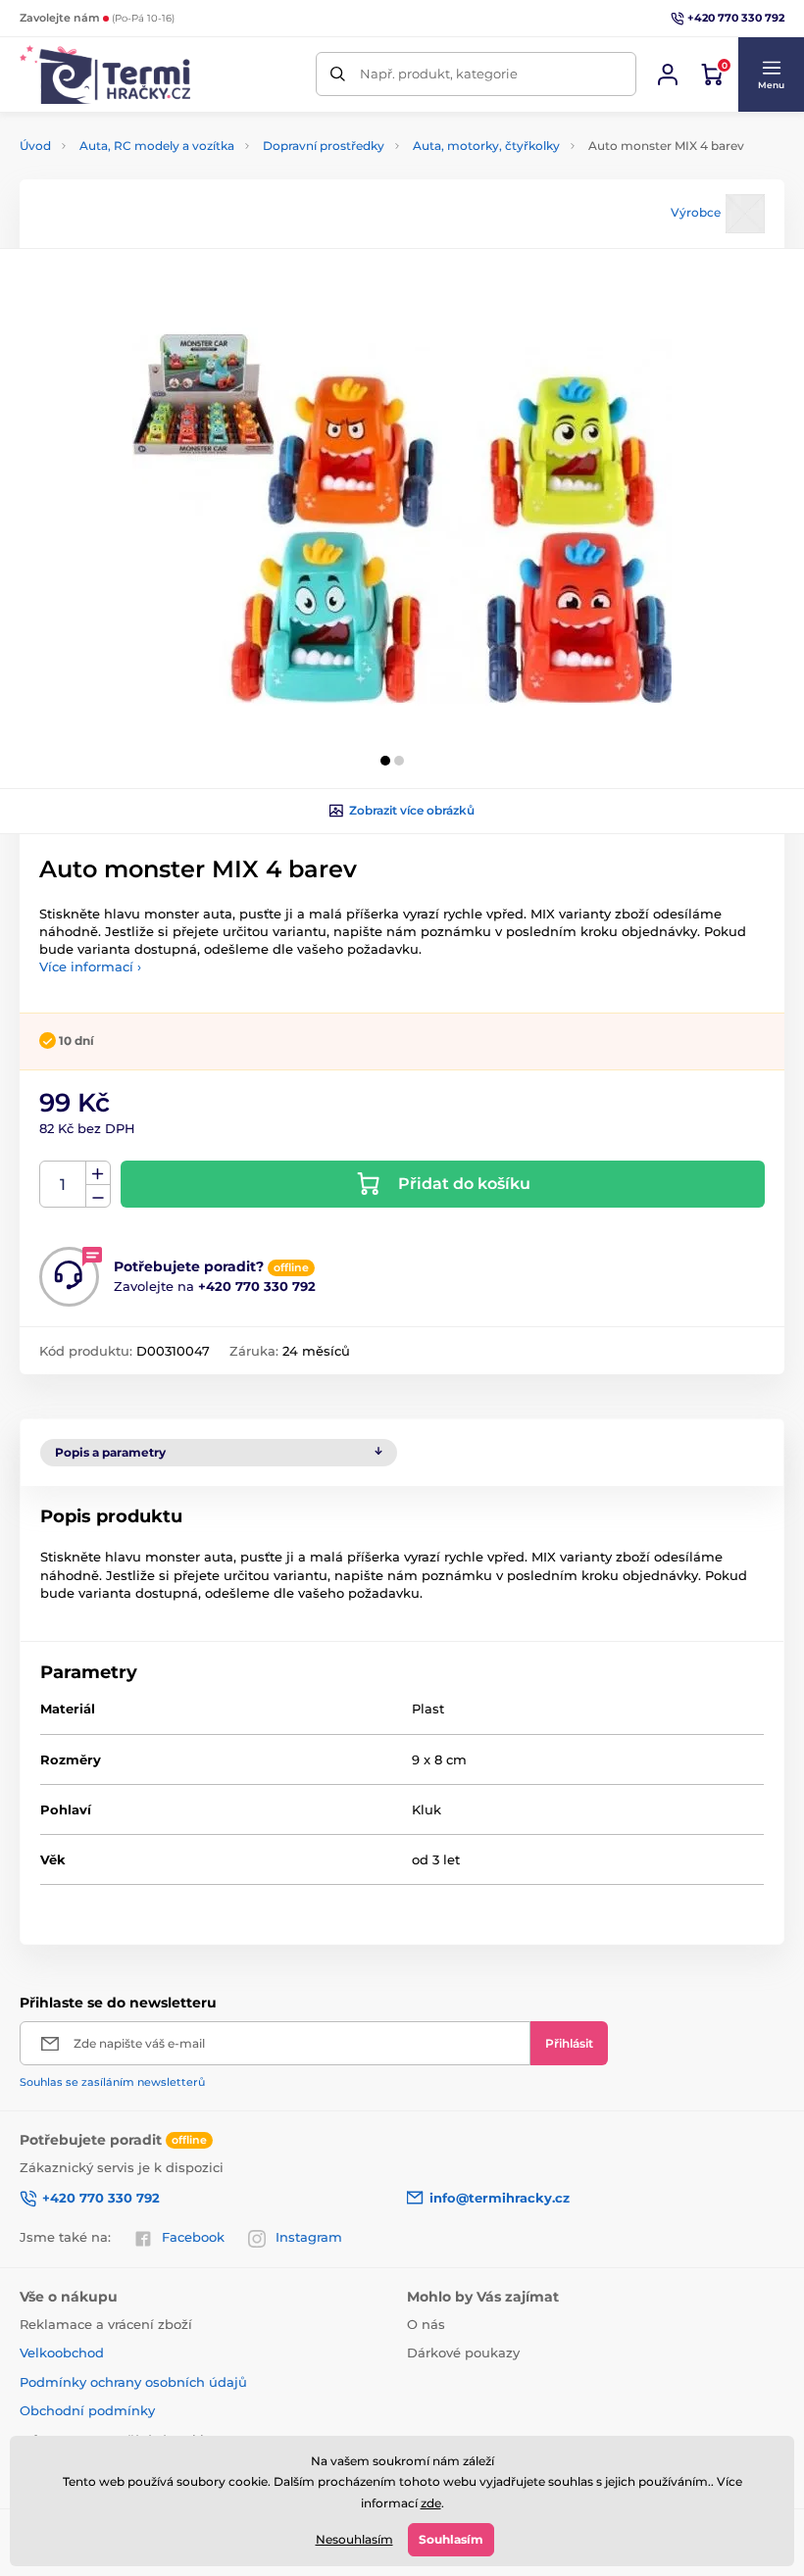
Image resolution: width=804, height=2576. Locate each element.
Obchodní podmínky (87, 2410)
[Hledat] (338, 74)
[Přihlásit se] (668, 74)
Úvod (35, 146)
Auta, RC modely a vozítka (157, 146)
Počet (63, 1185)
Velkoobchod (62, 2353)
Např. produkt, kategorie (439, 74)
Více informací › (90, 966)
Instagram (309, 2237)
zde (431, 2503)
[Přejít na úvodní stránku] (105, 74)
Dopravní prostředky (324, 146)
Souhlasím (451, 2539)
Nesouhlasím (354, 2539)
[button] (771, 74)
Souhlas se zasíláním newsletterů (112, 2082)
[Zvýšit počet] (98, 1173)
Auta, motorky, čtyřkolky (486, 146)
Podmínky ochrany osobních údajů (133, 2382)
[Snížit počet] (98, 1196)
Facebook (193, 2237)
